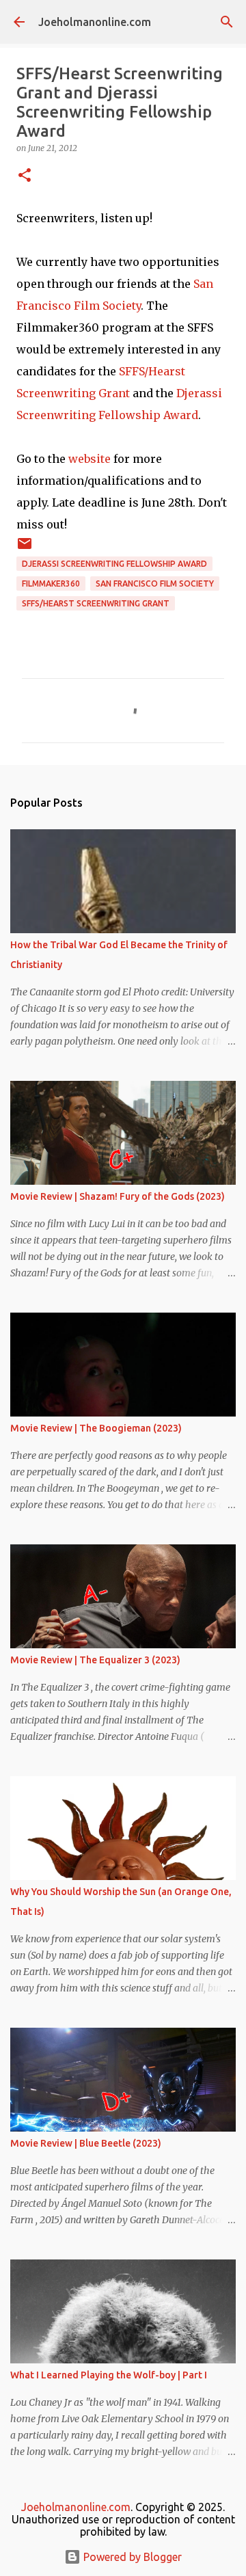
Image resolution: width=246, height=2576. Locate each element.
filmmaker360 (51, 583)
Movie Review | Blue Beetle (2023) (86, 2143)
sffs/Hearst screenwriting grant (96, 603)
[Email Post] (25, 549)
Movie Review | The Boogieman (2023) (96, 1428)
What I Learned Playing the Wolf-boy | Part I (109, 2375)
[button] (25, 176)
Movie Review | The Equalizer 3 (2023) (95, 1660)
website (90, 459)
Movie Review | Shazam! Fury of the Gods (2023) (118, 1196)
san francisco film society (155, 583)
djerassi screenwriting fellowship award (114, 564)
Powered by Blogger (131, 2557)
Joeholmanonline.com (95, 22)
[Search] (227, 22)
